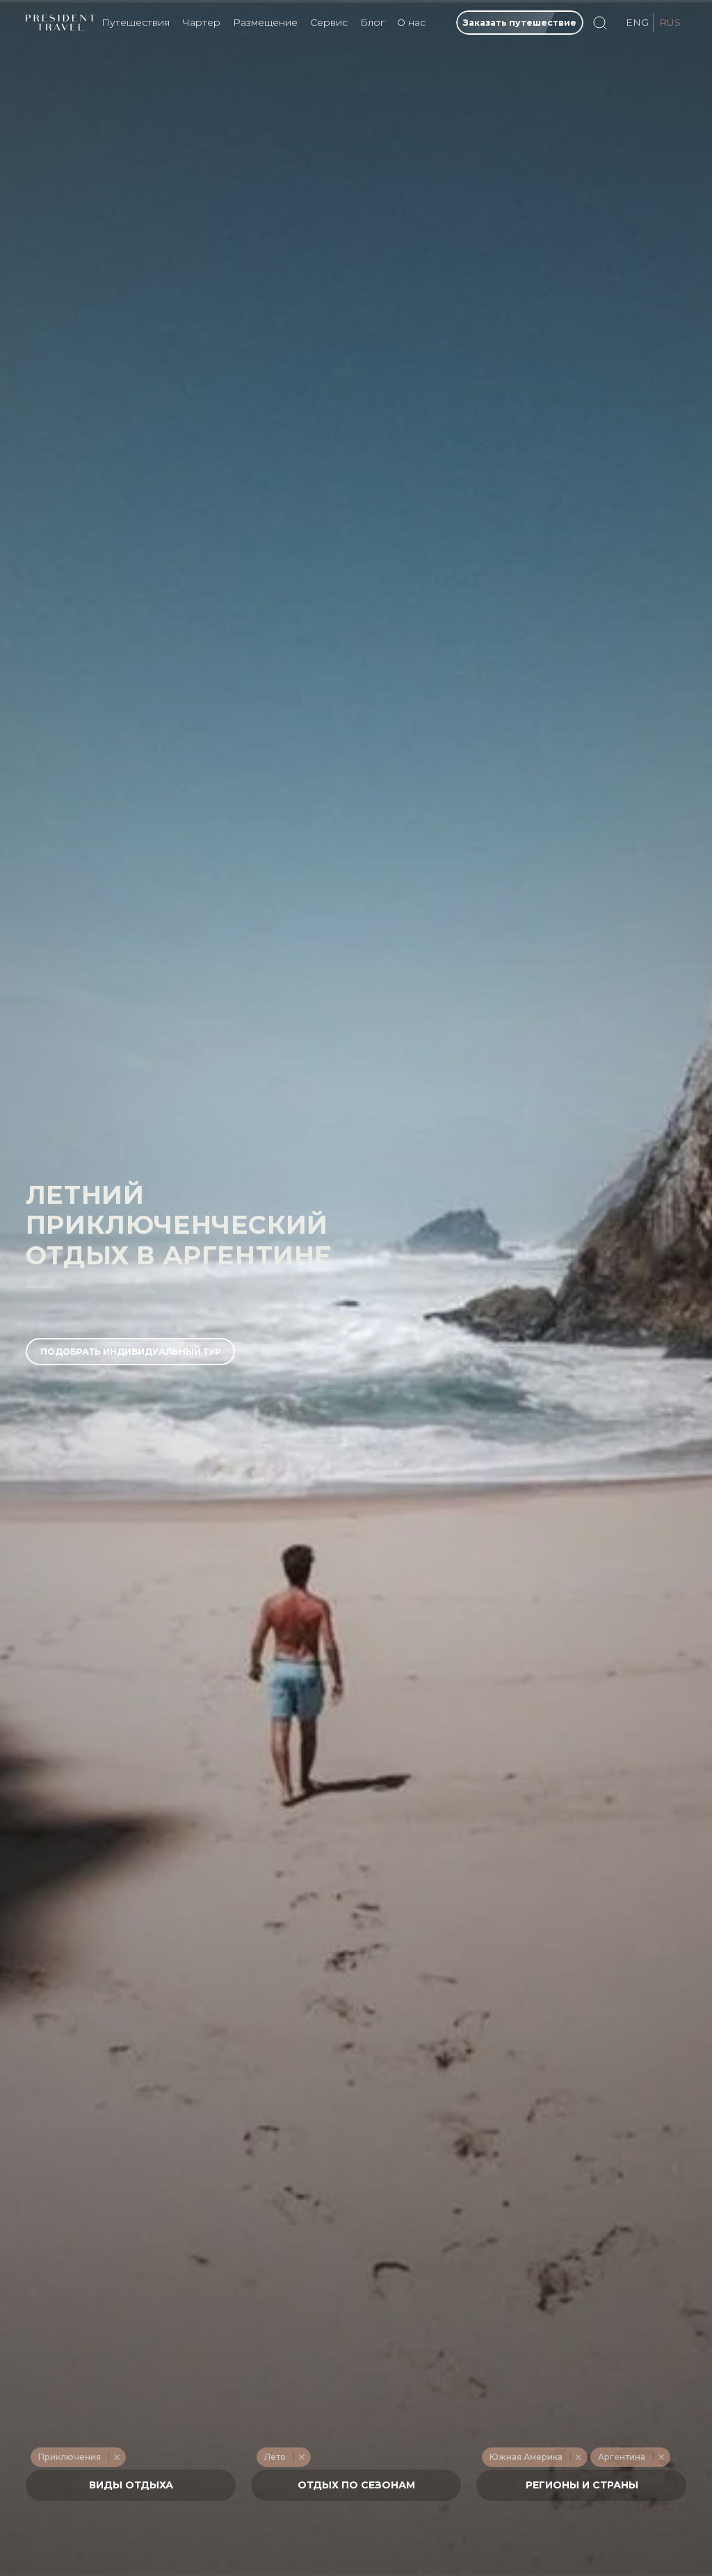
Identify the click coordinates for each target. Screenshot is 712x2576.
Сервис (329, 22)
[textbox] (130, 2485)
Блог (372, 22)
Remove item (116, 2457)
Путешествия (136, 22)
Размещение (265, 22)
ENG (637, 22)
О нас (411, 22)
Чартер (201, 22)
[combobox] (131, 2485)
